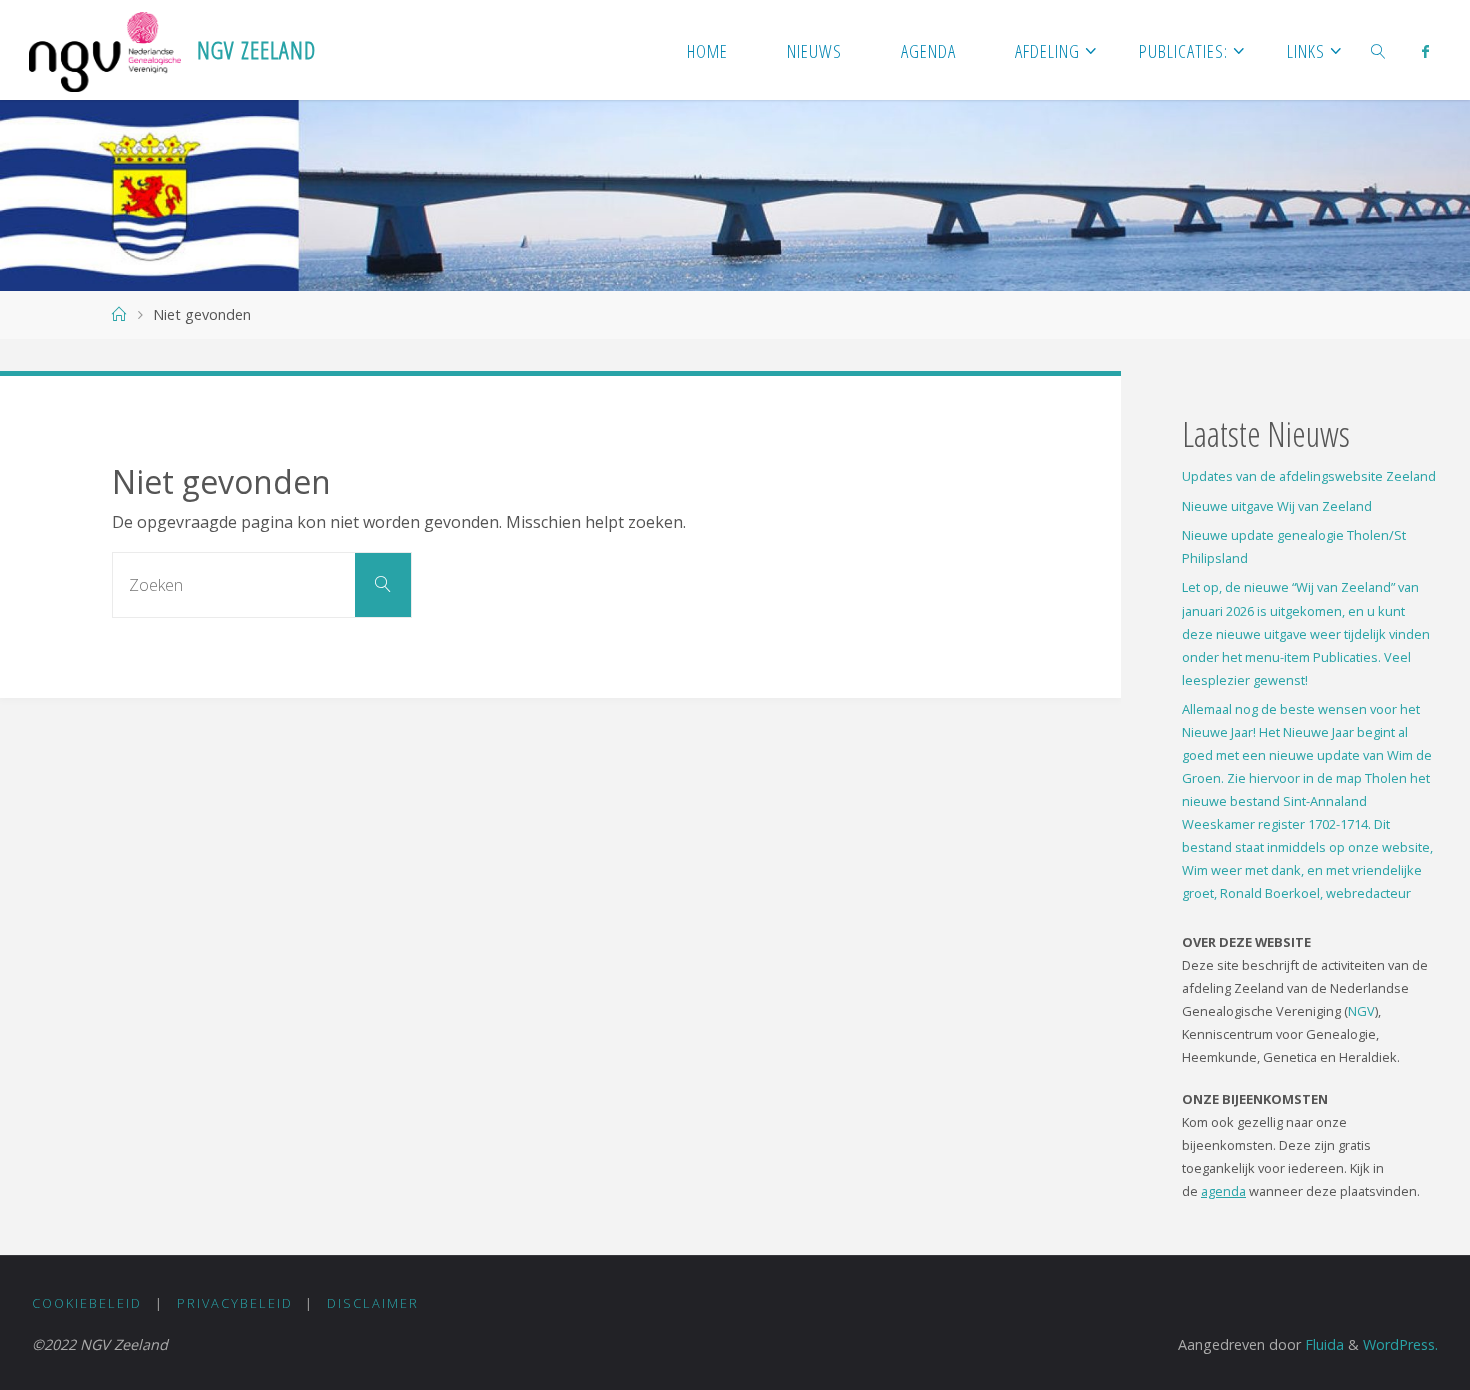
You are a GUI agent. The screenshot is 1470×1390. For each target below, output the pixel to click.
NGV (1361, 1011)
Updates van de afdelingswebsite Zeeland (1309, 476)
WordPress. (1400, 1344)
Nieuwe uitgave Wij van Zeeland (1277, 506)
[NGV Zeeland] (104, 50)
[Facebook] (1425, 51)
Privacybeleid (235, 1303)
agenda (1223, 1191)
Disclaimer (373, 1303)
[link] (1378, 50)
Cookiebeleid (87, 1303)
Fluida (1322, 1344)
